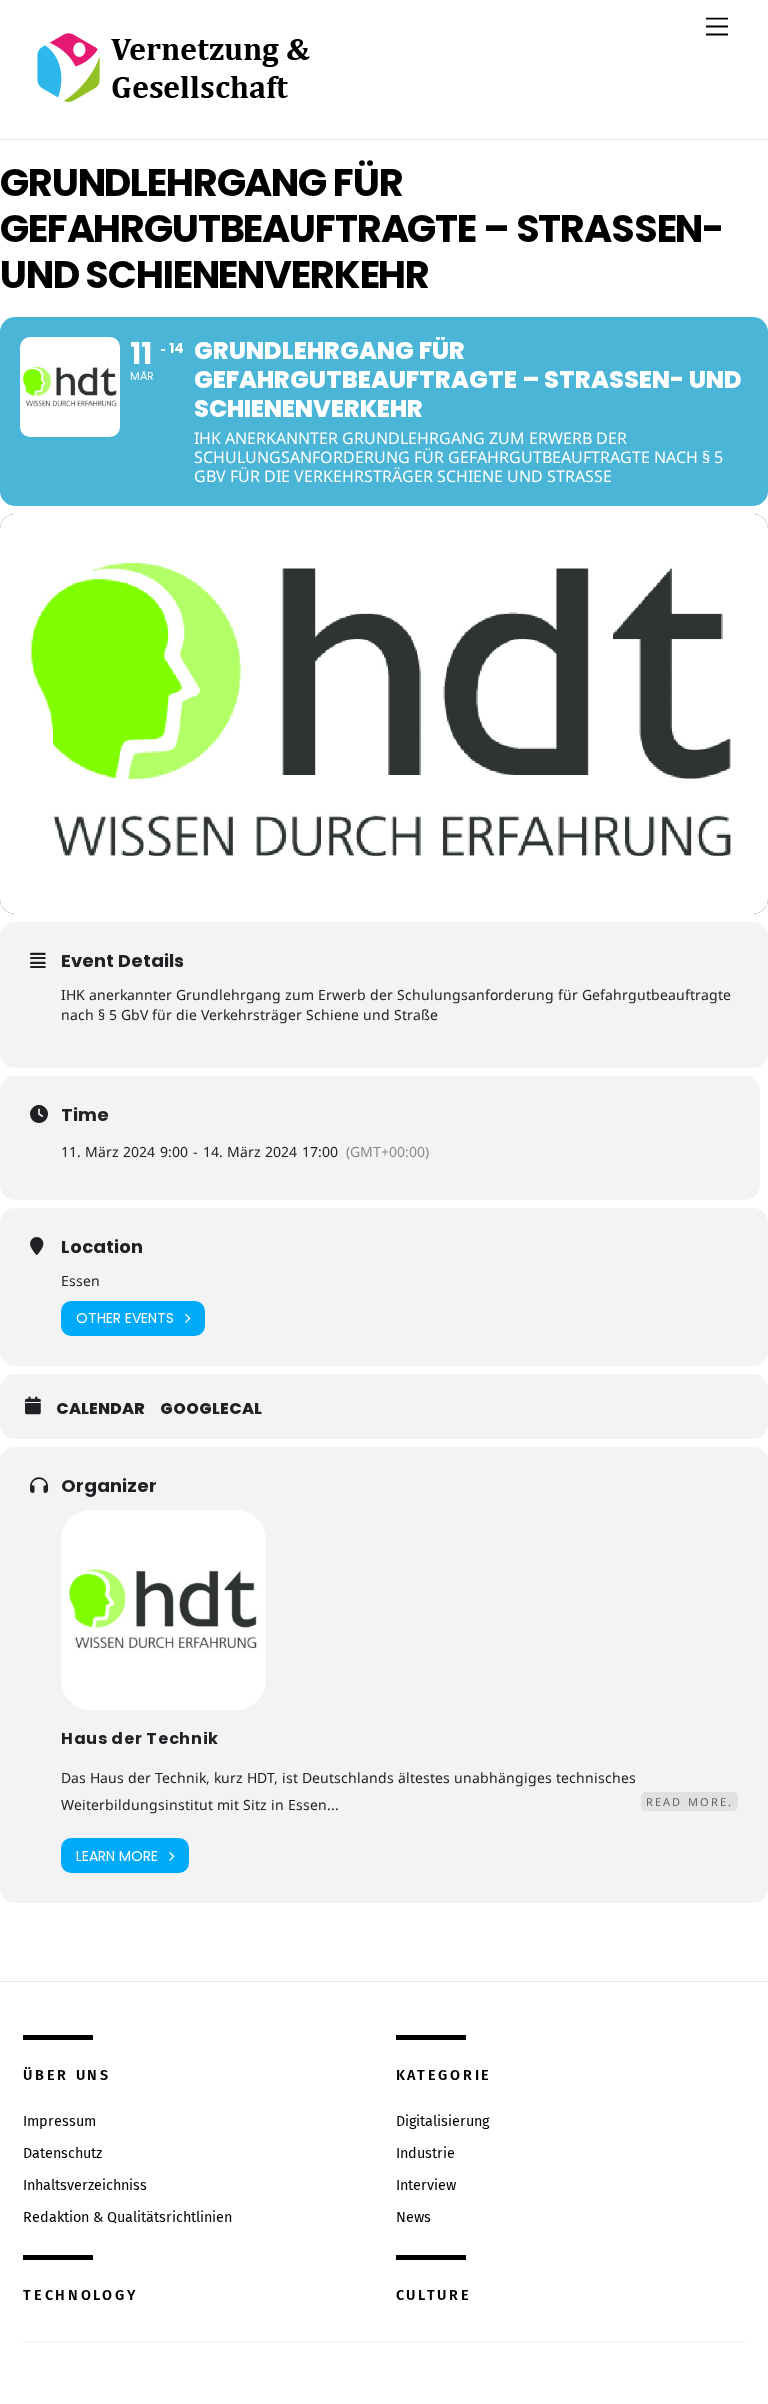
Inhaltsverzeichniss (85, 2185)
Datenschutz (62, 2153)
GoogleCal (211, 1409)
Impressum (59, 2121)
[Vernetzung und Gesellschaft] (172, 81)
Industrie (425, 2153)
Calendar (100, 1409)
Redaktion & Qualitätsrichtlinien (127, 2217)
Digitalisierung (442, 2121)
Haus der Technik (140, 1738)
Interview (426, 2185)
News (413, 2217)
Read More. (689, 1801)
